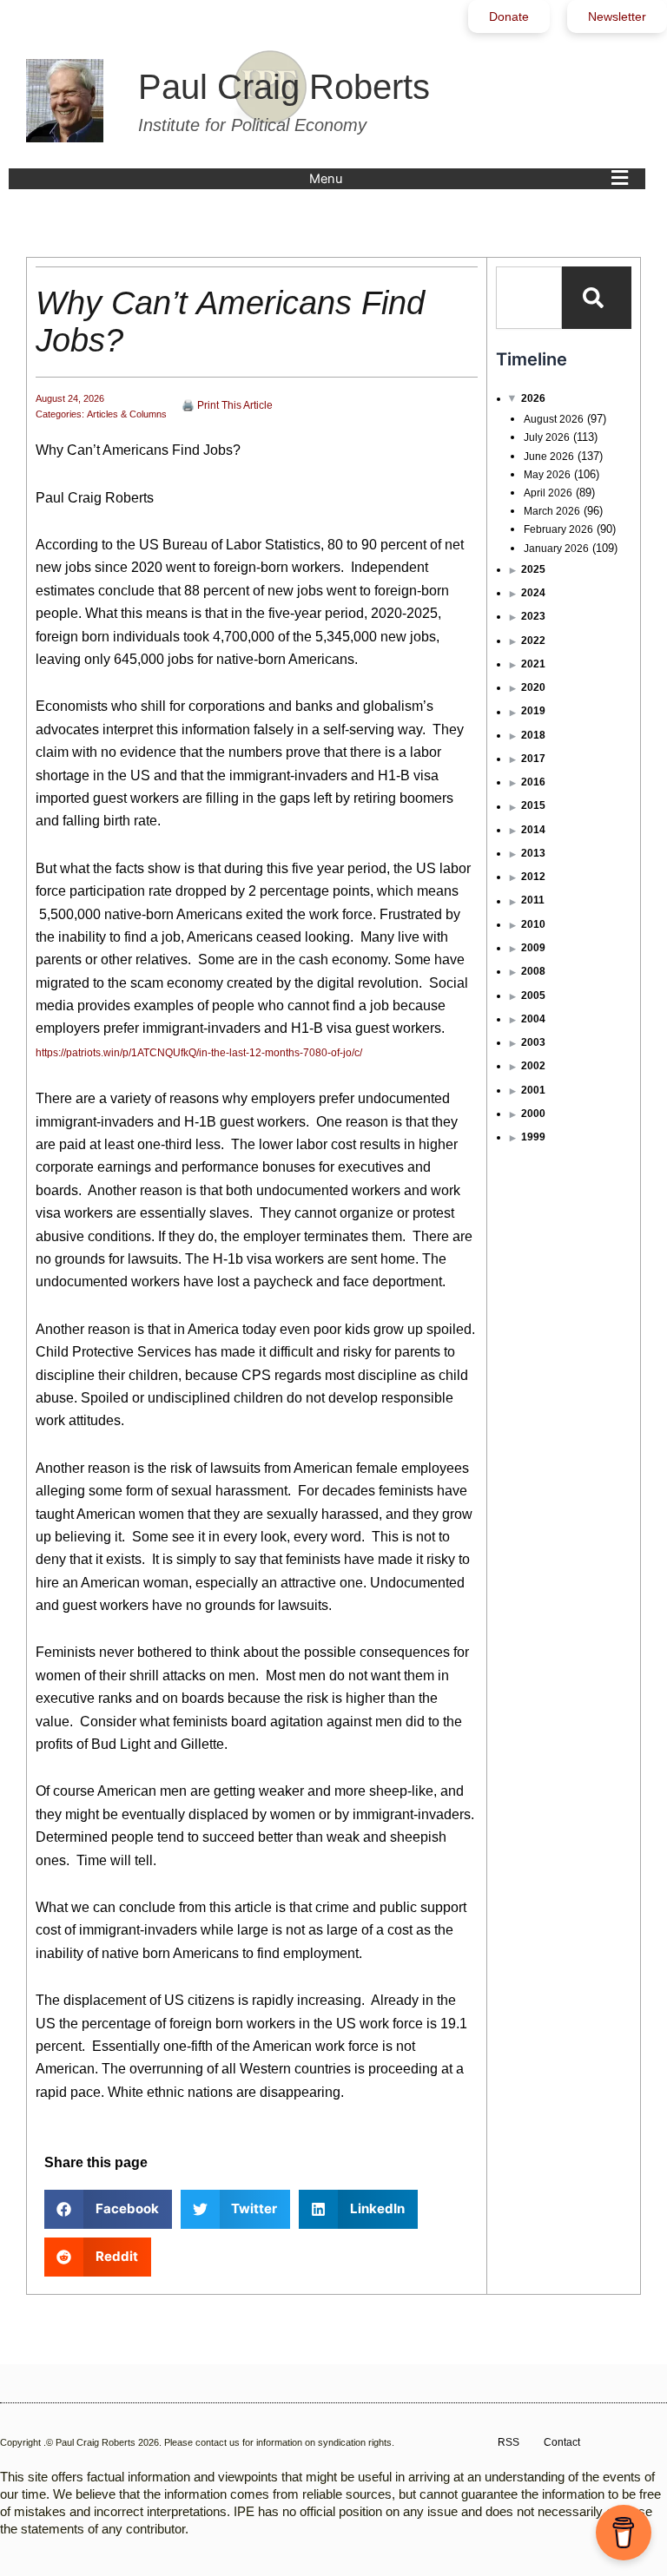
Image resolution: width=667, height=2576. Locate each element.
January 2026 (556, 549)
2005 (533, 996)
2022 (533, 641)
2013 (533, 853)
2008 (533, 971)
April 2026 (548, 493)
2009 (533, 948)
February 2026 (558, 529)
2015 (533, 805)
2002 (533, 1066)
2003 (533, 1042)
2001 (533, 1090)
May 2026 (547, 475)
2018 (533, 735)
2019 (533, 711)
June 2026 (549, 457)
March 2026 (552, 511)
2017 (533, 759)
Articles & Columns (127, 414)
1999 (533, 1137)
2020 (533, 687)
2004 (533, 1019)
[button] (473, 179)
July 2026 (547, 437)
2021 (533, 664)
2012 (533, 877)
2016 (533, 782)
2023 (533, 616)
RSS (509, 2442)
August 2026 (554, 419)
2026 (533, 398)
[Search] (597, 298)
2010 (533, 924)
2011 (533, 900)
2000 (533, 1114)
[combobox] (529, 298)
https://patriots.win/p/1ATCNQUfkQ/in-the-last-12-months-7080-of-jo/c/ (199, 1053)
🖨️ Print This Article (227, 405)
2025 (533, 569)
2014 (533, 830)
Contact (562, 2442)
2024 (533, 593)
